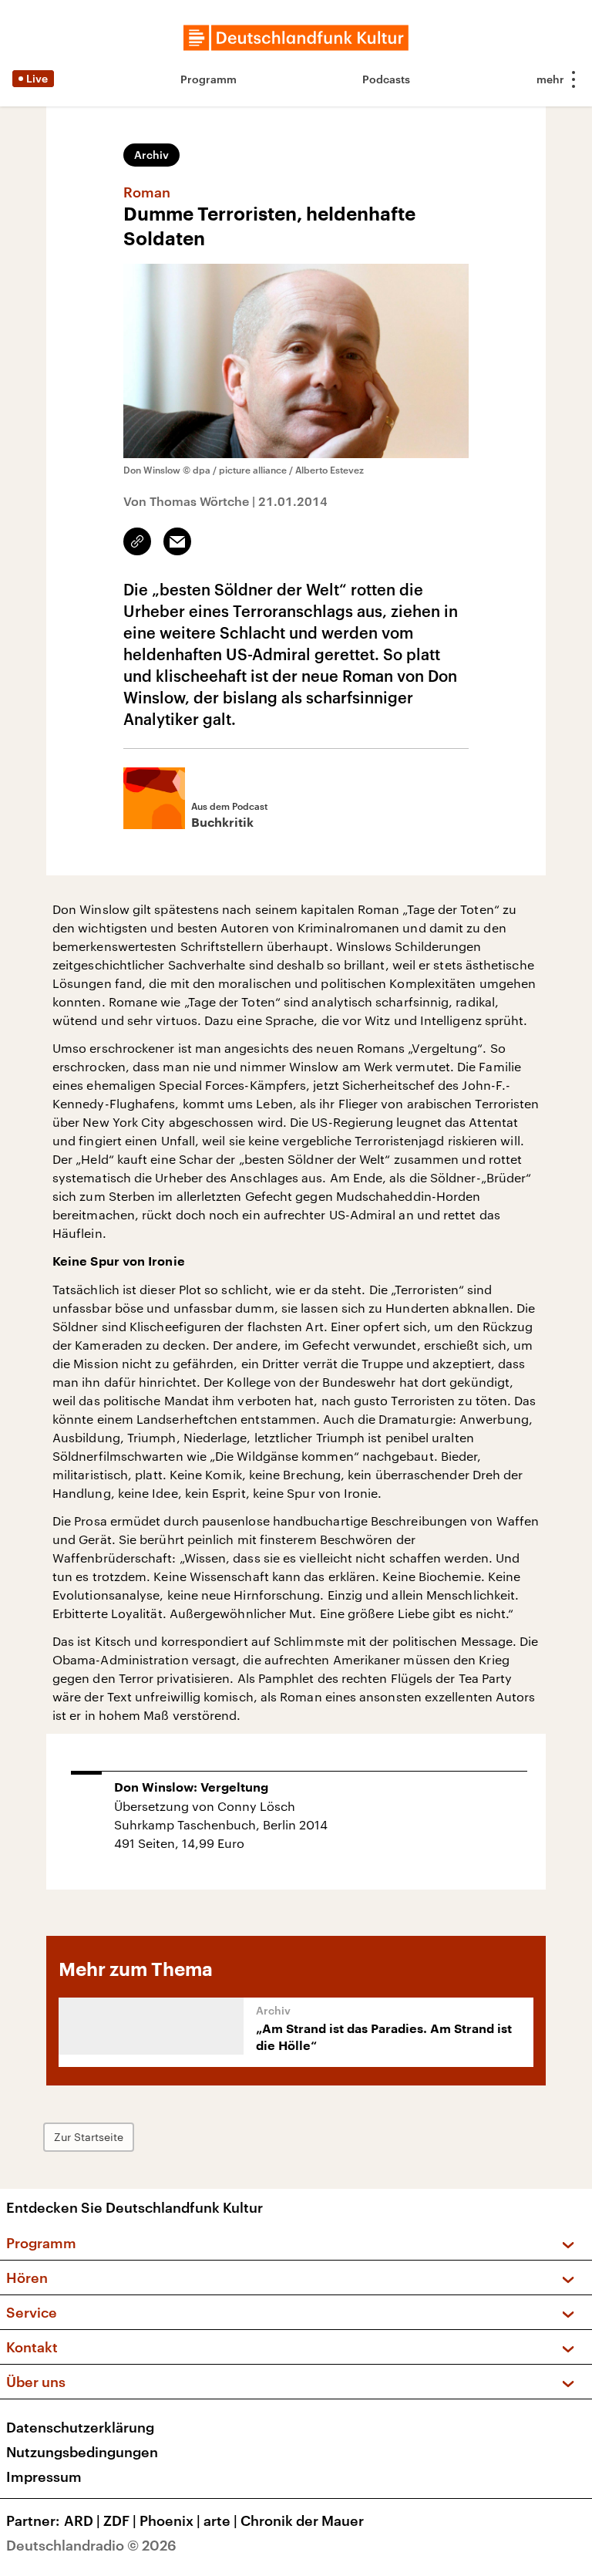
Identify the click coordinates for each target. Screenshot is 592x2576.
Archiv (151, 155)
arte (220, 2520)
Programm (209, 79)
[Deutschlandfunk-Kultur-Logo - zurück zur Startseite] (296, 38)
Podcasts (386, 79)
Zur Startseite (89, 2137)
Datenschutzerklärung (80, 2427)
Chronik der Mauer (302, 2520)
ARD (82, 2520)
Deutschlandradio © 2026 (91, 2545)
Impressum (44, 2477)
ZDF (120, 2520)
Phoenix (170, 2520)
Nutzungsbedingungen (82, 2452)
